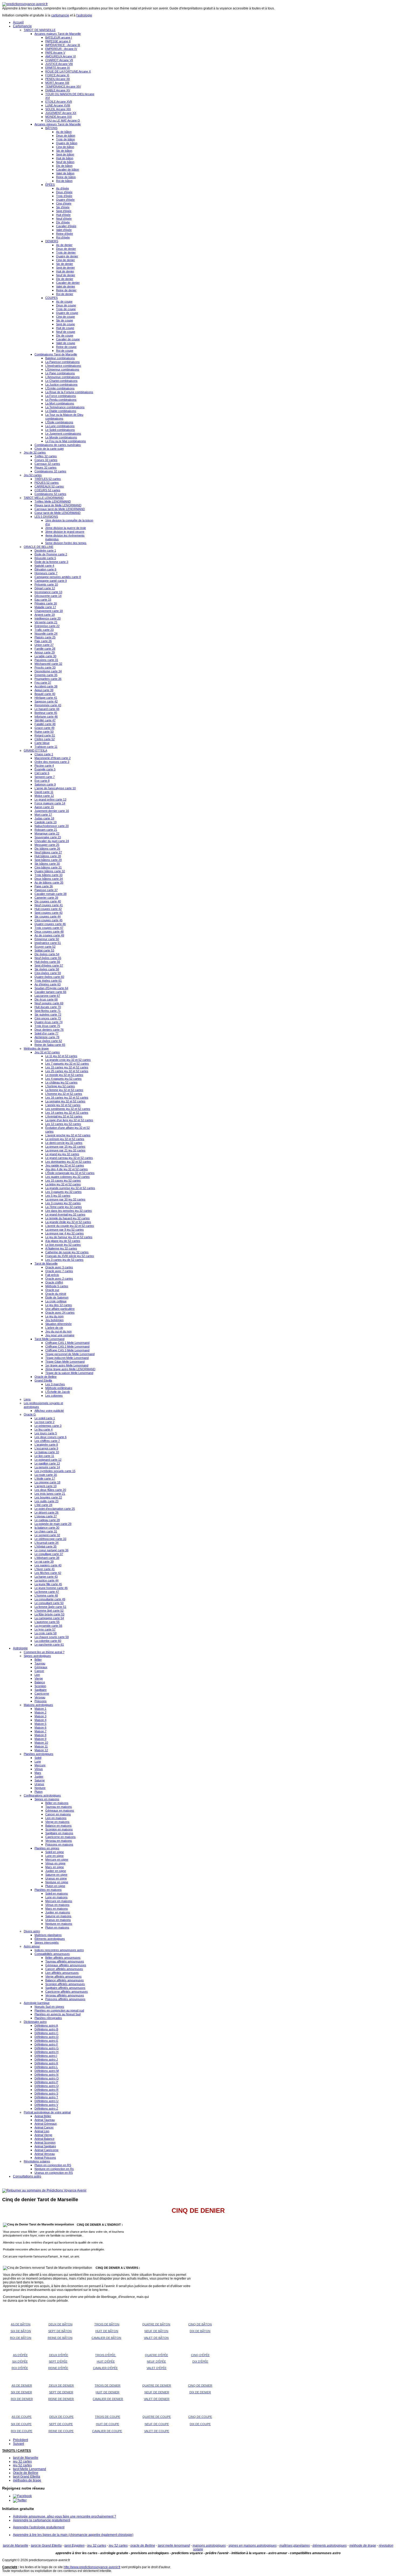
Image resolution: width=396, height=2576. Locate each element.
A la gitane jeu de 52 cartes (63, 1241)
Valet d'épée (64, 230)
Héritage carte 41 (46, 698)
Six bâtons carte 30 (47, 864)
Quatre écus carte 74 (48, 1022)
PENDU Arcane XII (58, 79)
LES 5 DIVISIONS (46, 517)
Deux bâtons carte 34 (49, 879)
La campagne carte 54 (49, 1618)
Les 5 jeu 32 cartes (58, 1196)
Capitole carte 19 (46, 822)
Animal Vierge (43, 2135)
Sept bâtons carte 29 (48, 860)
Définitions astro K (46, 2063)
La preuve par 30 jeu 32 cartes (65, 1199)
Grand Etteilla (43, 1380)
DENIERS (52, 241)
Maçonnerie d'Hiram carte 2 (53, 758)
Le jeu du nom (54, 1316)
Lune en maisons (56, 1897)
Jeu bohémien (54, 1320)
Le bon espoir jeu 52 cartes (63, 1245)
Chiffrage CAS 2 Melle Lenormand (67, 1346)
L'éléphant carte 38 (47, 1558)
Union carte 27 (44, 645)
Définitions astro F (46, 2044)
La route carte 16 (46, 1475)
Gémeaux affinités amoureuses (66, 1965)
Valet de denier (66, 286)
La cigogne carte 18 (47, 1482)
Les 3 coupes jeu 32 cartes (63, 1203)
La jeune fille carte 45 (48, 1584)
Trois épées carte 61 (48, 981)
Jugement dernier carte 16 (52, 811)
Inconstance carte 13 (48, 592)
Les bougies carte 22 (48, 1497)
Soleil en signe (55, 1852)
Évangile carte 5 (45, 769)
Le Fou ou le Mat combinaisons (66, 441)
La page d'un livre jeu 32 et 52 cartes (69, 1120)
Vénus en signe (55, 1863)
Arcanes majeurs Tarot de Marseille (58, 34)
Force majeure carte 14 (50, 803)
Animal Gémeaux (46, 2124)
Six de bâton (64, 151)
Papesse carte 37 (46, 890)
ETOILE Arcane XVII (59, 102)
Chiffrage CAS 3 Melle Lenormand (67, 1350)
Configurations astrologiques (42, 1795)
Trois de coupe (66, 309)
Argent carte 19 (45, 615)
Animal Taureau (45, 2120)
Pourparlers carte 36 (48, 679)
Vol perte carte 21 (46, 622)
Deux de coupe (66, 305)
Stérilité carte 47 (45, 720)
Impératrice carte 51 (48, 943)
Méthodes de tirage (36, 1048)
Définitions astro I (46, 2056)
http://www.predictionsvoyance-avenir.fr (92, 2567)
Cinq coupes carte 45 (48, 920)
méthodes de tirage (27, 2480)
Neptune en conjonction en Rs (54, 2169)
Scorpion (40, 1686)
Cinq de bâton (65, 147)
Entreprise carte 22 (47, 626)
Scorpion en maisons (59, 1829)
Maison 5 (40, 1724)
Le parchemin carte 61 (49, 1644)
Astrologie (20, 1648)
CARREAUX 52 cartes (49, 486)
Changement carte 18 (49, 611)
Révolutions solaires (37, 2161)
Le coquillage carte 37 (49, 1554)
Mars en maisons (57, 1909)
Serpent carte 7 (45, 777)
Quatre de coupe (67, 313)
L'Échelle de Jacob (58, 1392)
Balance (40, 1682)
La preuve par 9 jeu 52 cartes (65, 1230)
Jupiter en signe (56, 1871)
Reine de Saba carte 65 (50, 1045)
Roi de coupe (65, 351)
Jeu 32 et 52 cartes (47, 1052)
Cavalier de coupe (68, 339)
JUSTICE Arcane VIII (59, 64)
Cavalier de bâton (67, 169)
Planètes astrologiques (39, 1754)
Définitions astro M (47, 2071)
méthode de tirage (363, 2546)
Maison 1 (40, 1709)
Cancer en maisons (58, 1814)
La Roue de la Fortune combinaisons (69, 392)
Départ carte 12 (45, 588)
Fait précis (52, 1275)
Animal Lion (42, 2131)
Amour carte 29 (45, 652)
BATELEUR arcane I (59, 37)
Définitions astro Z (46, 2108)
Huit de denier (65, 271)
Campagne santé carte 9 (51, 581)
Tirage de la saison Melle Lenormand (69, 1373)
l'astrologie (84, 15)
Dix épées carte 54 (47, 954)
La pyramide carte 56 (48, 1626)
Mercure (40, 1765)
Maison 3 (40, 1716)
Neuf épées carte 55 (48, 958)
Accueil (18, 22)
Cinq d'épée (64, 203)
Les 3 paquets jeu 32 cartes (63, 1192)
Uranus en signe (56, 1878)
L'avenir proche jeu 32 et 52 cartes (68, 1135)
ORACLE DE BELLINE (39, 547)
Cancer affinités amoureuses (64, 1969)
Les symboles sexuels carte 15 (55, 1471)
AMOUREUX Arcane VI (60, 56)
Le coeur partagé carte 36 (51, 1550)
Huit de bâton (65, 158)
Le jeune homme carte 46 (51, 1588)
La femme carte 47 (47, 1592)
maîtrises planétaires (295, 2546)
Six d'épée (63, 207)
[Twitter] (20, 2500)
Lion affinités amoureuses (62, 1973)
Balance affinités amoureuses (65, 1980)
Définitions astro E (46, 2041)
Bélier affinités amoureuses (63, 1958)
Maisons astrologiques (38, 1705)
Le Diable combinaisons (61, 411)
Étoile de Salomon (57, 1297)
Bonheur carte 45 (46, 713)
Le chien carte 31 (46, 1531)
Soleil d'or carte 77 (46, 1033)
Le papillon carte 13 (47, 1463)
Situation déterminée (58, 1324)
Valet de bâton (65, 173)
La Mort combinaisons (60, 403)
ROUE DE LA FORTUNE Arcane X (68, 71)
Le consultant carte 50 (49, 1603)
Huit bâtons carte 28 (48, 856)
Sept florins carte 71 (48, 1011)
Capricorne (42, 1694)
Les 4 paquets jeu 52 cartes (63, 1079)
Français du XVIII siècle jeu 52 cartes (70, 1256)
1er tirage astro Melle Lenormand (67, 1365)
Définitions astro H (46, 2052)
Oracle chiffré (54, 1282)
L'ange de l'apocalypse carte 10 (55, 788)
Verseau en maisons (59, 1841)
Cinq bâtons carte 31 (48, 867)
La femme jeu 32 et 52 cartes (64, 1090)
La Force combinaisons (61, 396)
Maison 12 (41, 1750)
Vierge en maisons (57, 1822)
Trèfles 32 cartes (46, 456)
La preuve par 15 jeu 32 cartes (65, 1147)
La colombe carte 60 (48, 1641)
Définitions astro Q (47, 2086)
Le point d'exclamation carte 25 (55, 1509)
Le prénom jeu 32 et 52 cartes (65, 1139)
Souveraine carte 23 (48, 837)
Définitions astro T (46, 2097)
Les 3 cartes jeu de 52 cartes (64, 1260)
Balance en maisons (58, 1826)
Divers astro (32, 1931)
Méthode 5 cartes (57, 1286)
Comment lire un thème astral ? (44, 1652)
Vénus (39, 1769)
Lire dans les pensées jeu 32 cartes (69, 1211)
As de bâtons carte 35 (49, 882)
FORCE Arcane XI (57, 75)
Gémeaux (41, 1667)
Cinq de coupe (65, 317)
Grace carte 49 (44, 728)
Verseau (40, 1697)
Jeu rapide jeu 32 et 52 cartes (65, 1165)
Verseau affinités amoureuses (65, 1995)
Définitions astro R (46, 2090)
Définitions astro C (46, 2033)
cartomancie (60, 15)
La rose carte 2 (44, 1422)
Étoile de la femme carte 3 (51, 562)
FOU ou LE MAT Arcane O (63, 120)
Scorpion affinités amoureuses (65, 1984)
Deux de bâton (66, 136)
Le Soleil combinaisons (60, 430)
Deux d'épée (64, 192)
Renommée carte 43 (48, 705)
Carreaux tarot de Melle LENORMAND (60, 509)
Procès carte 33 (45, 667)
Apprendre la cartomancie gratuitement (41, 2520)
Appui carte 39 (44, 690)
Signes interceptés (47, 1943)
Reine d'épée (65, 234)
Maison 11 (41, 1746)
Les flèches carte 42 (48, 1573)
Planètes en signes (47, 1848)
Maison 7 (40, 1731)
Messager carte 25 (47, 845)
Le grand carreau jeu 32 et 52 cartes (69, 1158)
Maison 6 (40, 1727)
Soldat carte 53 (44, 950)
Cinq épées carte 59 (48, 973)
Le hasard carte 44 (47, 709)
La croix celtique (56, 1301)
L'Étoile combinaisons (59, 422)
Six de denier (65, 264)
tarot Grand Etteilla (27, 2477)
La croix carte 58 (46, 1633)
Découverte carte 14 (48, 596)
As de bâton (64, 132)
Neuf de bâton (65, 162)
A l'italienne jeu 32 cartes (61, 1248)
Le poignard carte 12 (48, 1460)
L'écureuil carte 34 (46, 1543)
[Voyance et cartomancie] (44, 2190)
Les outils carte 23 (46, 1501)
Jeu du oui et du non (58, 1331)
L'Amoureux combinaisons (62, 377)
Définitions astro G (47, 2048)
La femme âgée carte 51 (50, 1607)
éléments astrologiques (330, 2546)
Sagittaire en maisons (59, 1833)
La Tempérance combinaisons (65, 407)
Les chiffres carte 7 (47, 1441)
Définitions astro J (46, 2059)
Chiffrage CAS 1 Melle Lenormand (67, 1343)
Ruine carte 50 (44, 732)
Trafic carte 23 (44, 630)
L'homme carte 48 (46, 1595)
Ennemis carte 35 (46, 675)
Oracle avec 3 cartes (59, 1267)
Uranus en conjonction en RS (54, 2173)
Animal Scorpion (45, 2142)
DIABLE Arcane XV (58, 90)
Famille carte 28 (45, 649)
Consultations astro (27, 2176)
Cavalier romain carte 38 (51, 894)
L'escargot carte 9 (46, 1448)
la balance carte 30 (47, 1528)
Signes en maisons (47, 1799)
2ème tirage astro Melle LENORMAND (70, 1369)
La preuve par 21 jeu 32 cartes (65, 1150)
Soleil (38, 1758)
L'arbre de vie (54, 1328)
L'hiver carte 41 (45, 1569)
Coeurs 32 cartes (46, 460)
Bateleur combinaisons (60, 358)
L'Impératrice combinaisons (63, 366)
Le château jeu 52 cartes (61, 1082)
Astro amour (32, 1946)
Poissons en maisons (59, 1844)
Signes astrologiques (37, 1656)
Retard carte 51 (45, 735)
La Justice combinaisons (61, 385)
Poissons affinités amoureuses (65, 1999)
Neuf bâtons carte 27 (48, 852)
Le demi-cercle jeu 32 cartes (64, 1143)
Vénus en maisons (57, 1905)
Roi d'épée (63, 237)
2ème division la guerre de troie (66, 528)
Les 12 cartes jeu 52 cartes (63, 1124)
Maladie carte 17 (45, 607)
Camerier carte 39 (46, 898)
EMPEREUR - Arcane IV (61, 49)
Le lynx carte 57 (45, 1629)
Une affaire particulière (60, 1309)
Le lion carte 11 (44, 1456)
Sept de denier (65, 268)
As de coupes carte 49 (49, 935)
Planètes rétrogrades (48, 2018)
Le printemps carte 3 (48, 1426)
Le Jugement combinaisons (63, 434)
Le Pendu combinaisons (61, 400)
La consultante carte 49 (50, 1599)
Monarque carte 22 (47, 833)
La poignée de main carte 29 (53, 1524)
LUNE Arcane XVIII (58, 105)
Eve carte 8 (42, 781)
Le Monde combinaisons (61, 437)
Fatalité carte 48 (45, 724)
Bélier (38, 1660)
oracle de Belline (143, 2546)
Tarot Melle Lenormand (49, 1339)
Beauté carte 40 (45, 694)
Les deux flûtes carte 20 (50, 1490)
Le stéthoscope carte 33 (50, 1539)
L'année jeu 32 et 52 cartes (63, 1105)
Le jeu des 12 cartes (59, 1305)
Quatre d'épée (65, 200)
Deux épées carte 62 (48, 1041)
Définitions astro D (46, 2037)
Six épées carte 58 (47, 969)
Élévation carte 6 (45, 569)
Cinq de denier (65, 260)
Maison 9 (40, 1739)
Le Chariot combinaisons (61, 381)
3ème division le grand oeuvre (65, 532)
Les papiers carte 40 (48, 1565)
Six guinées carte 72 (48, 1015)
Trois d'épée (64, 196)
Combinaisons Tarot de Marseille (56, 354)
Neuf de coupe (66, 332)
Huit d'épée (63, 215)
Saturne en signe (56, 1875)
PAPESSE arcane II (58, 41)
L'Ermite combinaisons (60, 388)
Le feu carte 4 (44, 1429)
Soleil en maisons (57, 1893)
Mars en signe (55, 1867)
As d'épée (62, 188)
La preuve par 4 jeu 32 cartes (65, 1233)
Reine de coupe (66, 347)
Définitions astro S (46, 2093)
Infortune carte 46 (46, 716)
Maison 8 (40, 1735)
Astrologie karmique (37, 2003)
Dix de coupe (65, 335)
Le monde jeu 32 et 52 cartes (64, 1075)
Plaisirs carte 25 (45, 637)
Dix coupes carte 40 (48, 901)
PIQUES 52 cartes (47, 483)
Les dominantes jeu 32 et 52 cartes (68, 1162)
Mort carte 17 (43, 815)
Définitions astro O (47, 2078)
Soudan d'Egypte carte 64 (51, 988)
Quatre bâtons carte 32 (50, 871)
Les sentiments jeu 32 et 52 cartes (68, 1109)
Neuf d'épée (64, 219)
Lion (37, 1675)
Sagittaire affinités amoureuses (65, 1988)
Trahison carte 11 (46, 747)
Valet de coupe (66, 343)
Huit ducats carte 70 (48, 1007)
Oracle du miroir (56, 1294)
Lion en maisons (56, 1818)
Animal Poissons (45, 2158)
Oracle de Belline (46, 1377)
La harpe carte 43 (46, 1577)
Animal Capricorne (46, 2150)
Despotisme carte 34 (48, 671)
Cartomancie (22, 26)
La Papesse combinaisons (62, 362)
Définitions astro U (46, 2101)
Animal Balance (44, 2139)
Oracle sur (52, 1290)
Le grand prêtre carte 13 (50, 799)
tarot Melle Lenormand (29, 2469)
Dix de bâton (64, 166)
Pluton (39, 1792)
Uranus (39, 1784)
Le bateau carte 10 (47, 1452)
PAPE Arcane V (55, 53)
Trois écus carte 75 (47, 1026)
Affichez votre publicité (49, 1411)
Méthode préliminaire (59, 1388)
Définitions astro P (46, 2082)
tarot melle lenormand (174, 2546)
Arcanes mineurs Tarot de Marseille (58, 124)
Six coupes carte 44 (48, 916)
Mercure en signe (57, 1860)
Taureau (40, 1663)
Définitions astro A (46, 2026)
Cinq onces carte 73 (48, 1018)
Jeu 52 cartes (33, 475)
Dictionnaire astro (35, 2022)
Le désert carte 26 (46, 1512)
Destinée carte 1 (45, 550)
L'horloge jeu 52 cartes (60, 1086)
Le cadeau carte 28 (47, 1520)
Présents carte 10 (46, 584)
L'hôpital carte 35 (46, 1546)
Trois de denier (66, 252)
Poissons (41, 1701)
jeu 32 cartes (22, 2461)
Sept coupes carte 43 (48, 913)
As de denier (64, 245)
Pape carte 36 (44, 886)
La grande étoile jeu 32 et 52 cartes (68, 1222)
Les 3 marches (55, 1384)
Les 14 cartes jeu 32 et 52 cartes (67, 1113)
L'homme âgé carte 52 (49, 1611)
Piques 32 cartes (46, 468)
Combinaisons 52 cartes (50, 494)
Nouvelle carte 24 (46, 633)
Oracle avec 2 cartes (59, 1279)
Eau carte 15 (43, 600)
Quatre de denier (67, 256)
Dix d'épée (63, 222)
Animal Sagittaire (45, 2146)
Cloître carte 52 (45, 739)
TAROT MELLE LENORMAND (44, 498)
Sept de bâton (65, 154)
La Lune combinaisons (60, 426)
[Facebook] (22, 2496)
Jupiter (39, 1777)
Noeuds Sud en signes (49, 2007)
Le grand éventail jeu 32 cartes (65, 1214)
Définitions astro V (46, 2105)
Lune (38, 1761)
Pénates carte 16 (46, 603)
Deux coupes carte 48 (49, 932)
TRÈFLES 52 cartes (48, 479)
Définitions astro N (46, 2075)
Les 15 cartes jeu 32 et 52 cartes (67, 1067)
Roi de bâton (64, 181)
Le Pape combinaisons (60, 373)
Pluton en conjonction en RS (53, 2165)
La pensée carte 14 (47, 1467)
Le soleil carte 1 (45, 1418)
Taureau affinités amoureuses (65, 1961)
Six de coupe (65, 320)
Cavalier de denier (68, 283)
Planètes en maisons (48, 1890)
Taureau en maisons (59, 1807)
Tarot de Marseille (46, 1263)
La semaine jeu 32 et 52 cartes (65, 1101)
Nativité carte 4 (44, 566)
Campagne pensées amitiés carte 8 (58, 577)
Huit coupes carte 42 (48, 909)
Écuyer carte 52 (45, 947)
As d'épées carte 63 (48, 984)
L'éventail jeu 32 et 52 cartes (64, 1116)
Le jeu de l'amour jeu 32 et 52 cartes (69, 1237)
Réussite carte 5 (45, 558)
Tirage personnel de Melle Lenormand (70, 1354)
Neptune (40, 1788)
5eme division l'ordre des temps (66, 543)
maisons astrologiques (209, 2546)
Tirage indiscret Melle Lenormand (67, 1358)
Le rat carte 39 (44, 1561)
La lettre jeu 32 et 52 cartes (63, 1184)
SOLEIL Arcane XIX (58, 109)
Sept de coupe (65, 324)
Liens (27, 1399)
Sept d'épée (64, 211)
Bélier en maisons (57, 1803)
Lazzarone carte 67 (47, 996)
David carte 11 (44, 792)
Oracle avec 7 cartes (59, 1271)
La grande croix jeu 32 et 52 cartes (68, 1060)
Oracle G (30, 1414)
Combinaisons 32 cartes (50, 471)
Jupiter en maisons (58, 1912)
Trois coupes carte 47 (49, 928)
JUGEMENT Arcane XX (61, 113)
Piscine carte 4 (44, 766)
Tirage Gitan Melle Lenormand (65, 1362)
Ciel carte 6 (42, 773)
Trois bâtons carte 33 (48, 875)
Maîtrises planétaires (48, 1935)
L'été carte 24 (43, 1505)
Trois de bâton (65, 139)
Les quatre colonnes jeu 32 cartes (67, 1177)
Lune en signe (54, 1856)
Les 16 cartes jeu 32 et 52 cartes (67, 1097)
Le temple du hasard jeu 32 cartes (67, 1218)
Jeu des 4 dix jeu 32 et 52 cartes (67, 1169)
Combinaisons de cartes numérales (58, 445)
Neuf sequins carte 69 (49, 1003)
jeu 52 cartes (22, 2465)
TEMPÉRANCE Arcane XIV (63, 86)
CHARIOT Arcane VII (59, 60)
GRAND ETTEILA (35, 750)
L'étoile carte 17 (45, 1479)
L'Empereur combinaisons (62, 369)
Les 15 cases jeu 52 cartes (63, 1180)
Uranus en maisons (58, 1920)
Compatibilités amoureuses (52, 1954)
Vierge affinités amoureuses (63, 1976)
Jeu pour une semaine (60, 1335)
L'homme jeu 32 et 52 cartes (64, 1094)
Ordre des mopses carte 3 (52, 762)
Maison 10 (41, 1743)
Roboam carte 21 (46, 830)
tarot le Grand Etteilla (46, 2546)
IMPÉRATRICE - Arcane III (63, 45)
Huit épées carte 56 (47, 962)
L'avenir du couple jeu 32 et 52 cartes (70, 1226)
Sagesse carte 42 (46, 701)
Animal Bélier (43, 2116)
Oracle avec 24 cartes (60, 1313)
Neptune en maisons (59, 1924)
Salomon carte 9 (45, 784)
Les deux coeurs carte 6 (51, 1437)
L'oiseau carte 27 (46, 1516)
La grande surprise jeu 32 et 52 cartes (70, 1188)
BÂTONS (51, 128)
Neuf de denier (66, 275)
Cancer (39, 1671)
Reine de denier (66, 290)
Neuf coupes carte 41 (49, 905)
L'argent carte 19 (46, 1486)
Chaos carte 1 (44, 754)
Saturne (40, 1780)
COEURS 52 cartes (47, 490)
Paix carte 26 (43, 641)
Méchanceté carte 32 (48, 664)
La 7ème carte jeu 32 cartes (64, 1207)
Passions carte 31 (46, 660)
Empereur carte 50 (47, 939)
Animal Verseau (45, 2154)
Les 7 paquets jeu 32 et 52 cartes (67, 1064)
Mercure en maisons (59, 1901)
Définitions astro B (46, 2029)
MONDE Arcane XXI (58, 117)
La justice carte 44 (46, 1580)
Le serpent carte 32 (47, 1535)
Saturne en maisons (58, 1916)
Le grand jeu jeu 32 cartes (62, 1154)
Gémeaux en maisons (60, 1810)
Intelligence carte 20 (48, 618)
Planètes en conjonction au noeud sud (59, 2010)
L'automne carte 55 (47, 1622)
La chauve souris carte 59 (52, 1637)
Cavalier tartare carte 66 (50, 992)
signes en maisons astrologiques (253, 2546)
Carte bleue (42, 743)
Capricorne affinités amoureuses (67, 1992)
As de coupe (64, 302)
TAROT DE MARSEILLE (40, 30)
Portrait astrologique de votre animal (47, 2112)
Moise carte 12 (44, 796)
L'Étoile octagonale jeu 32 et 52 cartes (70, 1173)
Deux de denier (66, 249)
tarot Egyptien (74, 2546)
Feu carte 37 (43, 683)
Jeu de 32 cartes (35, 452)
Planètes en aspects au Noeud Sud (58, 2014)
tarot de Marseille (26, 2458)
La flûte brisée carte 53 (49, 1614)
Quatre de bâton (67, 143)
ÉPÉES (50, 185)
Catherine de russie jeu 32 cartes (67, 1252)
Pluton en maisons (57, 1927)
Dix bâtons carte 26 (47, 849)
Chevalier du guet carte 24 (52, 841)
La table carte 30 (45, 656)
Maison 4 (40, 1720)
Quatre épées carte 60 (49, 977)
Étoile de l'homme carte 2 (51, 554)
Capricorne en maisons (60, 1837)
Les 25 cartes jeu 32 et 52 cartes (67, 1071)
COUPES (51, 298)
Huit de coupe (65, 328)
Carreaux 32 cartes (47, 464)
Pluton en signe (55, 1886)
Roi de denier (65, 294)
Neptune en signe (57, 1882)
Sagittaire (41, 1690)
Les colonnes (54, 1396)
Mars (38, 1773)
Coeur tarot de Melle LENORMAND (58, 513)
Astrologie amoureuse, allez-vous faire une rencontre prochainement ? (65, 2516)
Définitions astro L (46, 2067)
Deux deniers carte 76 (49, 1030)
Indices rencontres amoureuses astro (59, 1950)
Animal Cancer (44, 2127)
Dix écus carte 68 (46, 999)
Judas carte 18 (44, 818)
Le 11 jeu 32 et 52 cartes (61, 1056)
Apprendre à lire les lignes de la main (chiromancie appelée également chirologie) (73, 2535)
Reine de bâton (66, 177)
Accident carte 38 (46, 686)
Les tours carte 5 (46, 1433)
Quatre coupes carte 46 (50, 924)
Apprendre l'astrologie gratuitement (39, 2527)
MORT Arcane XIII (57, 83)
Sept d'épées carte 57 (49, 965)
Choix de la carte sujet (49, 449)
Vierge (39, 1678)
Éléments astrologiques (50, 1939)
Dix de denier (65, 279)
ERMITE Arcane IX (58, 68)
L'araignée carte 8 (46, 1445)
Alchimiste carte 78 (47, 1037)
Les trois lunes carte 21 (50, 1494)
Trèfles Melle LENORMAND (53, 501)
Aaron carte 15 (44, 807)
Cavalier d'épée (66, 226)
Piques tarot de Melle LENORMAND (58, 505)
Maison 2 (40, 1712)
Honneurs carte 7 (46, 573)
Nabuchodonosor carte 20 (52, 826)
